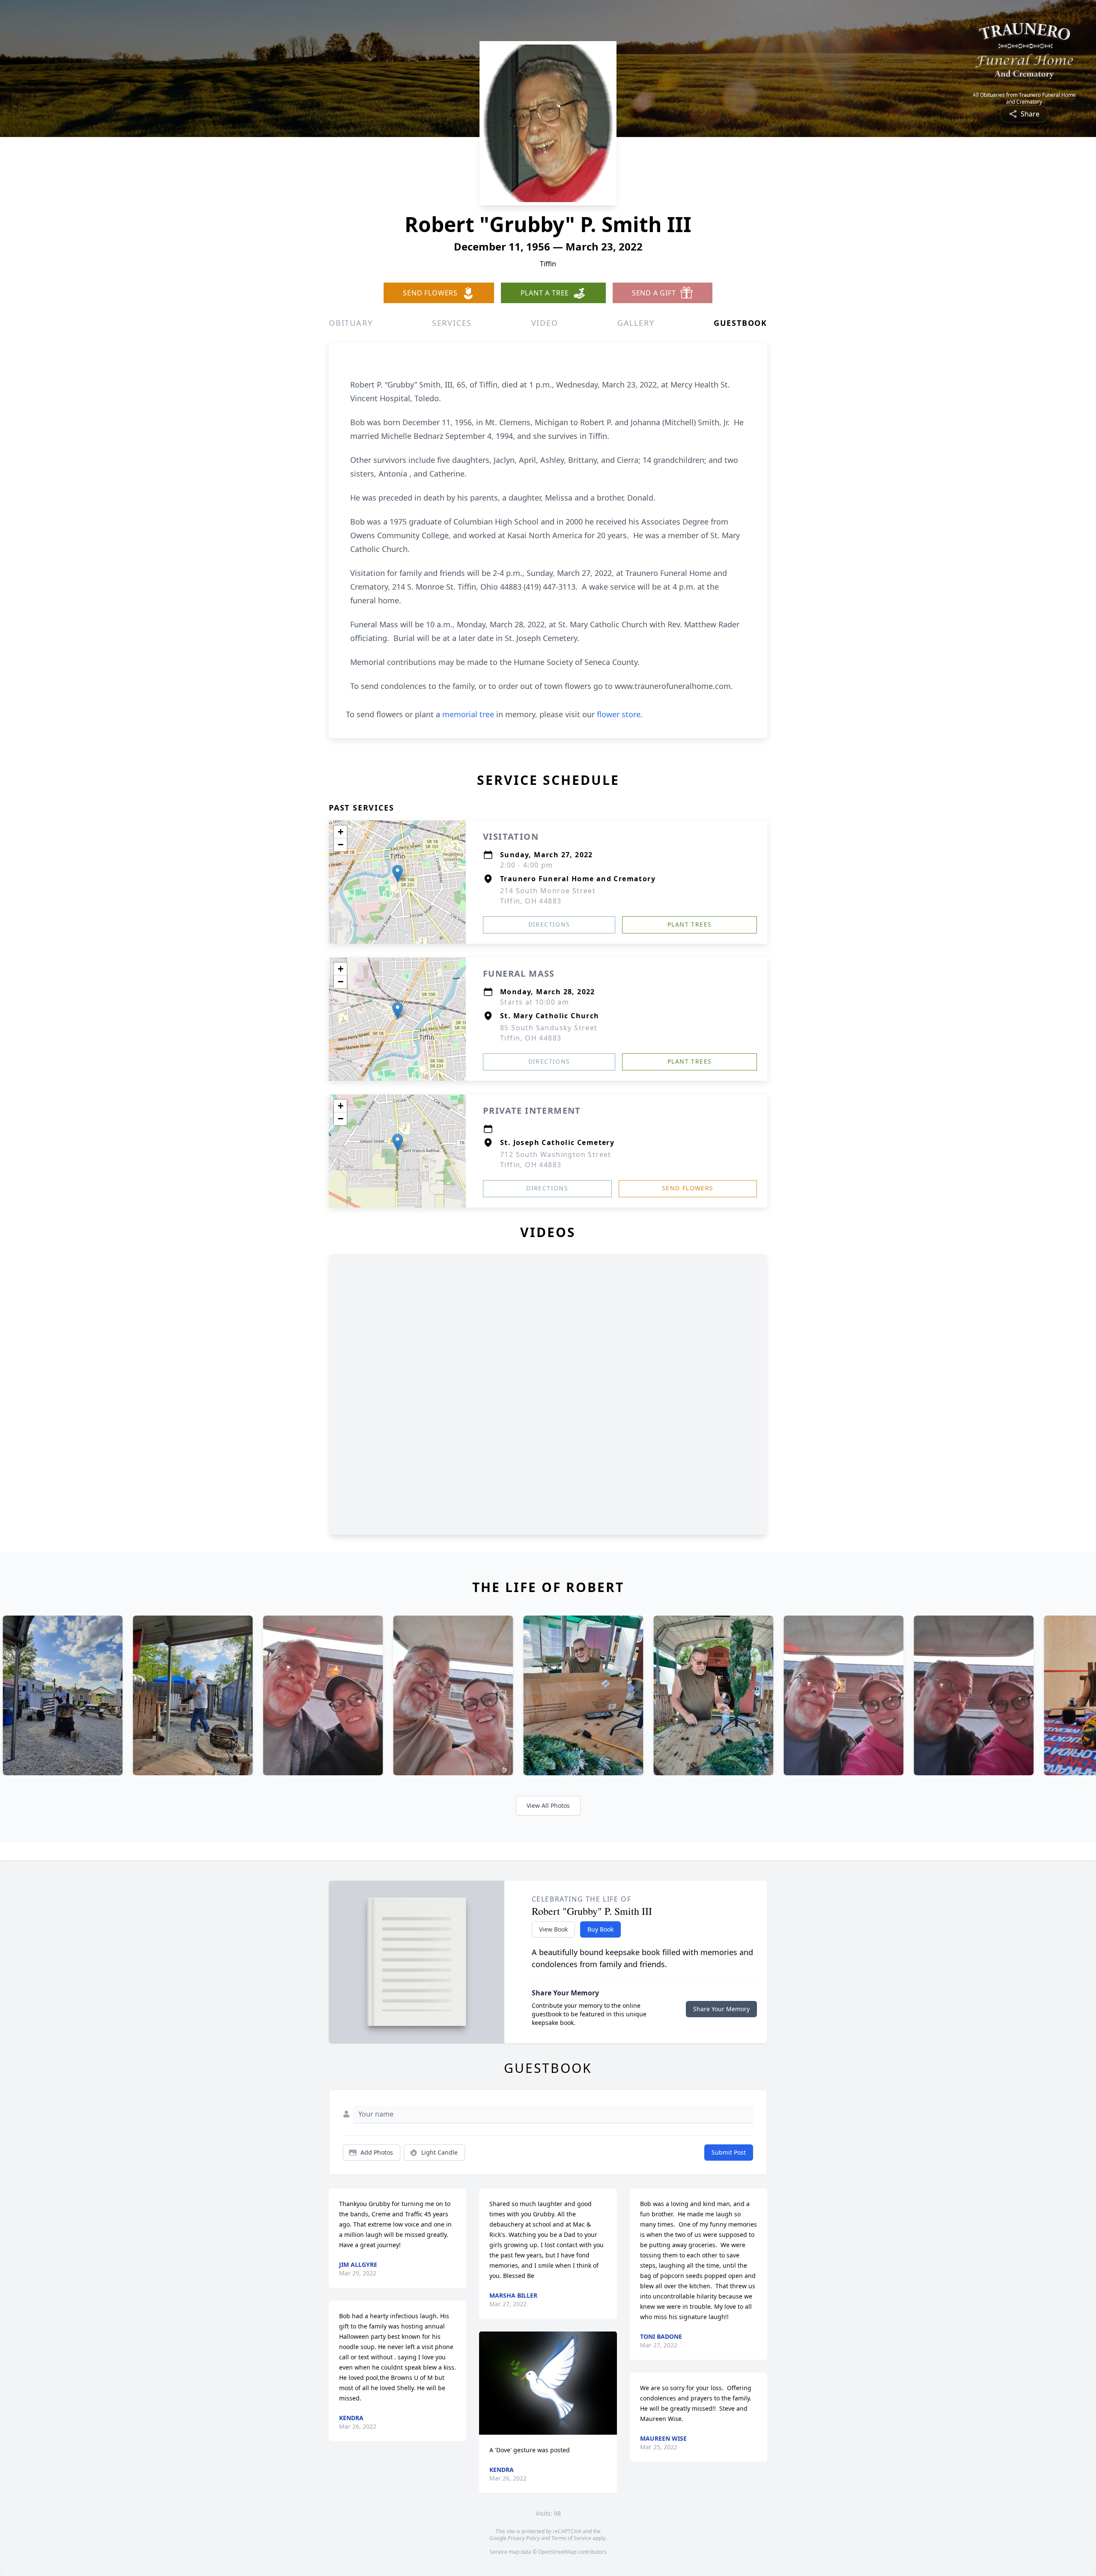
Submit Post (729, 2152)
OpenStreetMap (557, 2552)
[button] (398, 873)
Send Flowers (688, 1188)
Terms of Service (571, 2538)
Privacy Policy (524, 2538)
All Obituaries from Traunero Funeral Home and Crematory (1024, 98)
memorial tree (468, 714)
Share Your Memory (721, 2009)
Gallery (636, 323)
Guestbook (740, 323)
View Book (553, 1929)
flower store (619, 714)
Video (545, 323)
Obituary (351, 323)
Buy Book (600, 1929)
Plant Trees (689, 924)
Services (452, 323)
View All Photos (548, 1805)
